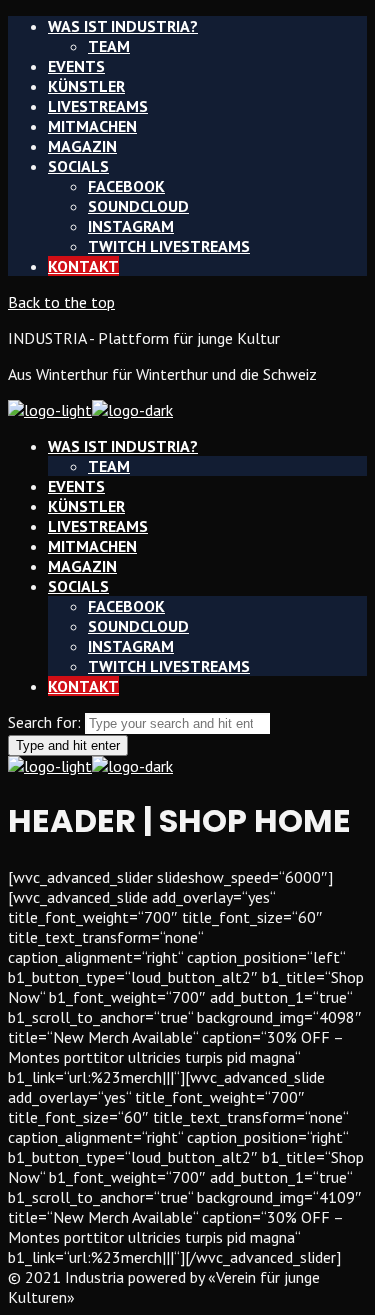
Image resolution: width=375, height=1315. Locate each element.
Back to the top (61, 302)
